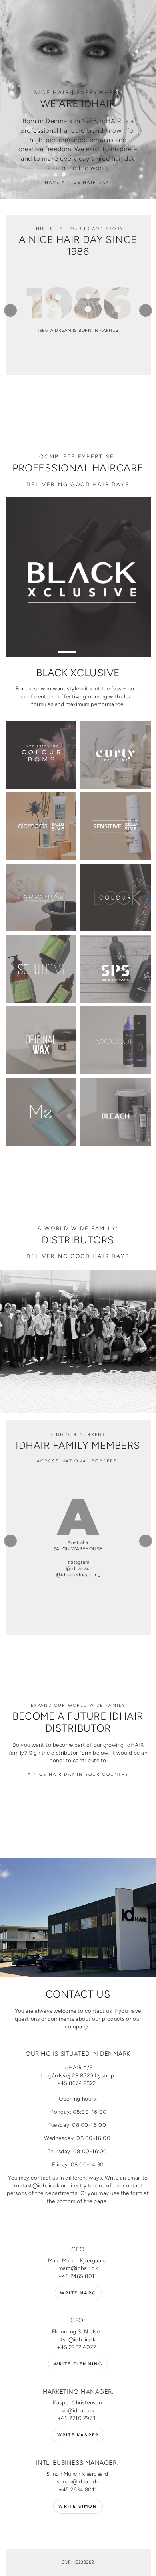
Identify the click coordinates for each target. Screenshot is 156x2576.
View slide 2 (46, 649)
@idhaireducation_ (78, 1583)
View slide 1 (24, 649)
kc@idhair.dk (78, 2418)
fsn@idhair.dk (78, 2347)
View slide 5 (111, 649)
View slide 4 (89, 649)
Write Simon (78, 2514)
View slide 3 (67, 649)
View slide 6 (132, 649)
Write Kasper (78, 2443)
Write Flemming (78, 2372)
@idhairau (78, 1576)
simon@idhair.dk (78, 2489)
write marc (78, 2301)
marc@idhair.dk (78, 2276)
